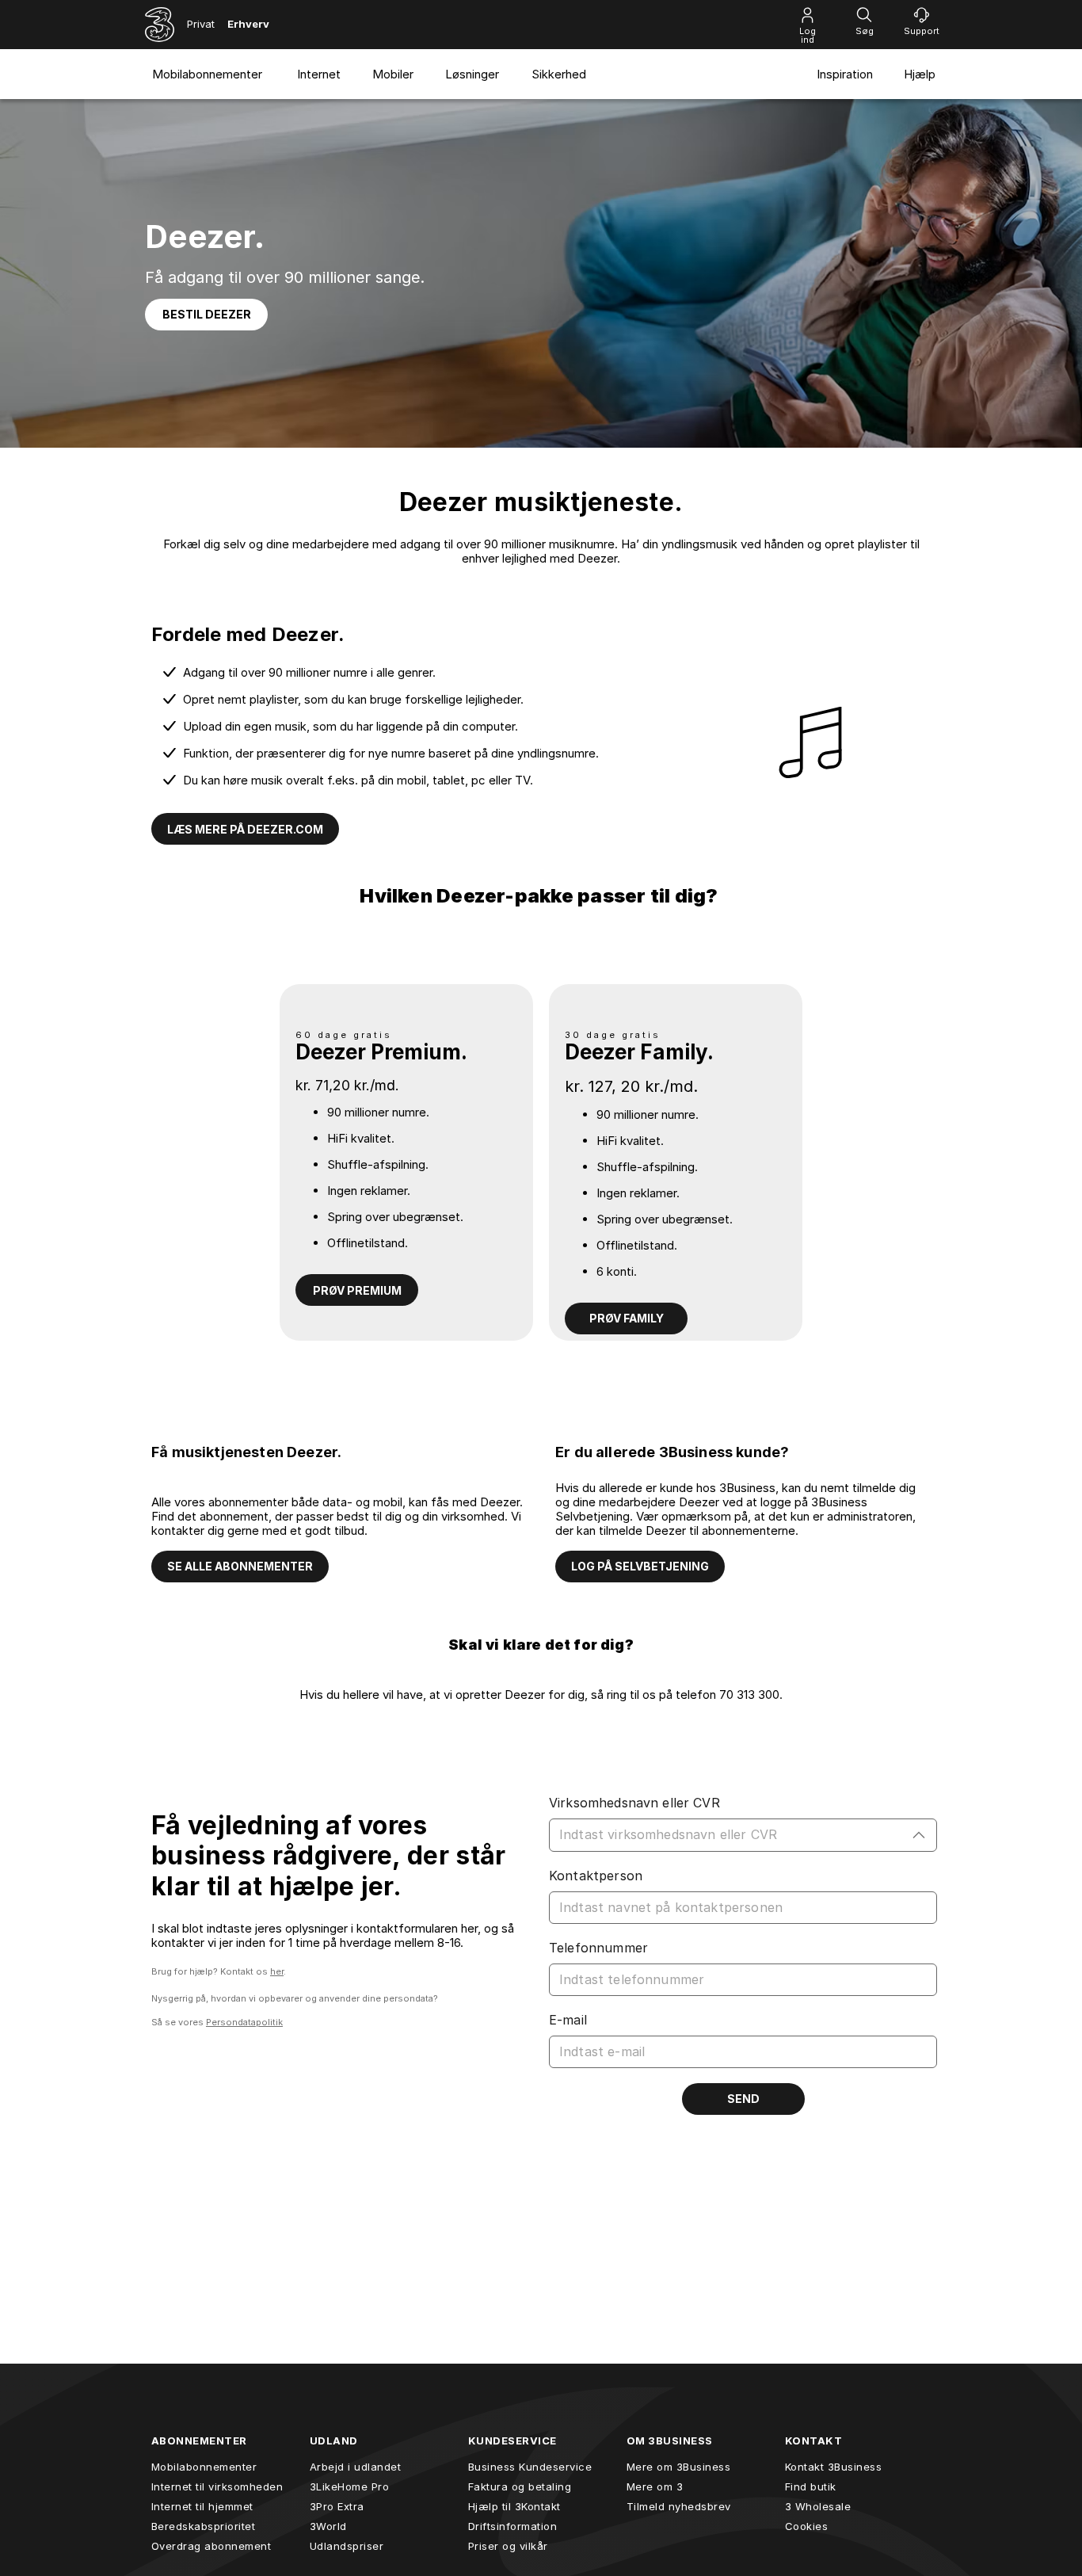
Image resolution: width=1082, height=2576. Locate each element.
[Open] (919, 1835)
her (277, 1971)
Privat (201, 24)
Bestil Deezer (207, 314)
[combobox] (731, 1835)
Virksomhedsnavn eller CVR (634, 1803)
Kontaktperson (596, 1876)
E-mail (568, 2020)
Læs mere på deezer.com (245, 829)
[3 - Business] (160, 25)
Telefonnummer (598, 1948)
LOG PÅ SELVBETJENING (640, 1566)
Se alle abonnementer (240, 1566)
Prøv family (627, 1318)
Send (743, 2099)
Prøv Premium (357, 1290)
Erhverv (248, 24)
